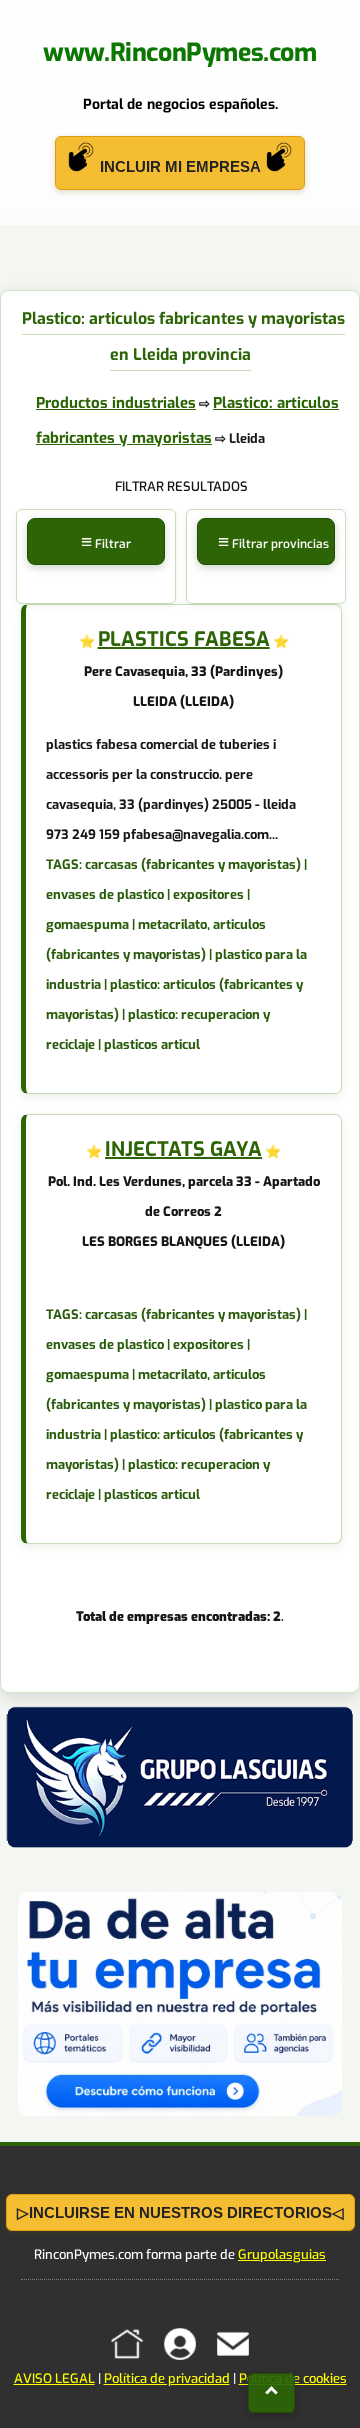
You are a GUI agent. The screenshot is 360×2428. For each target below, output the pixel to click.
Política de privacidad (167, 2378)
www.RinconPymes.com (179, 52)
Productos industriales (116, 403)
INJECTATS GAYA (183, 1149)
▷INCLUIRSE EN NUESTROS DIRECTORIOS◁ (180, 2212)
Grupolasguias (282, 2254)
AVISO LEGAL (54, 2378)
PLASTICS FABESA (184, 639)
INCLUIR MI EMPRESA (180, 166)
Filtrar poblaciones (97, 566)
